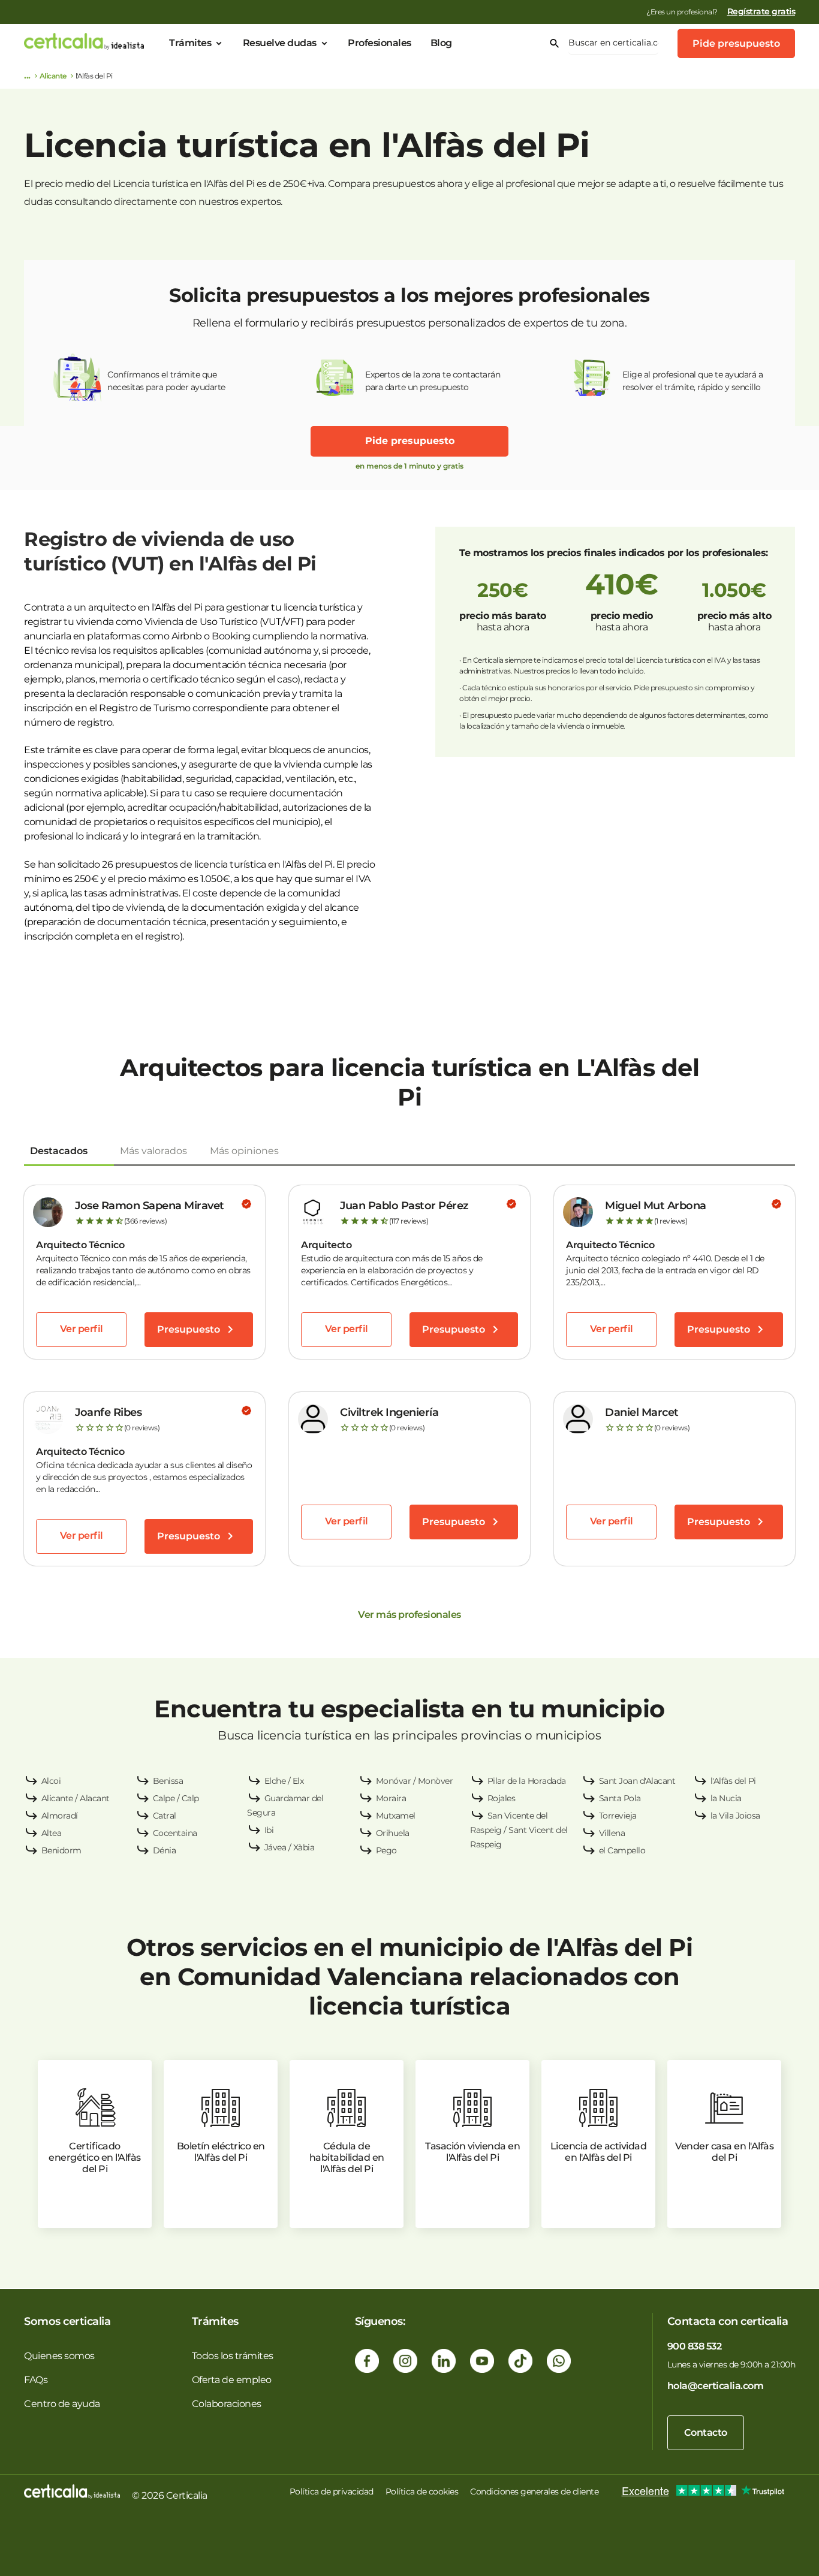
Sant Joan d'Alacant (637, 1781)
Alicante (53, 76)
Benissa (168, 1781)
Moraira (391, 1798)
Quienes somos (59, 2356)
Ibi (269, 1830)
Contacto (706, 2432)
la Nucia (726, 1798)
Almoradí (60, 1816)
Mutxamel (396, 1816)
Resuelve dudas (280, 43)
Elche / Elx (284, 1781)
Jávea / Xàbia (290, 1847)
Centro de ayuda (62, 2404)
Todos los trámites (233, 2356)
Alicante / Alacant (76, 1798)
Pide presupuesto (736, 43)
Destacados (59, 1151)
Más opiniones (244, 1151)
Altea (52, 1833)
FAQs (36, 2380)
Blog (441, 43)
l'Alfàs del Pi (733, 1781)
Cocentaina (175, 1833)
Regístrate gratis (761, 11)
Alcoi (51, 1781)
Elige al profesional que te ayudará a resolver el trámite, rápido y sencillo (693, 381)
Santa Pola (620, 1798)
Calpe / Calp (176, 1798)
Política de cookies (422, 2492)
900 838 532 (695, 2346)
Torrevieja (618, 1816)
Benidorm (61, 1850)
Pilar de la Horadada (527, 1781)
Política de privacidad (332, 2492)
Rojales (502, 1798)
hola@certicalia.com (716, 2386)
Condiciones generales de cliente (534, 2492)
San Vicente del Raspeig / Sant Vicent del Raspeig (519, 1830)
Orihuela (393, 1833)
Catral (165, 1816)
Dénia (165, 1850)
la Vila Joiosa (735, 1816)
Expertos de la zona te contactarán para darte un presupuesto (433, 381)
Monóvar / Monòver (415, 1781)
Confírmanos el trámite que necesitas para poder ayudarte (166, 381)
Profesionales (380, 43)
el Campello (622, 1850)
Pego (386, 1850)
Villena (612, 1833)
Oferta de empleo (232, 2380)
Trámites (190, 43)
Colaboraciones (227, 2404)
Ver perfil (82, 1329)
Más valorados (153, 1151)
